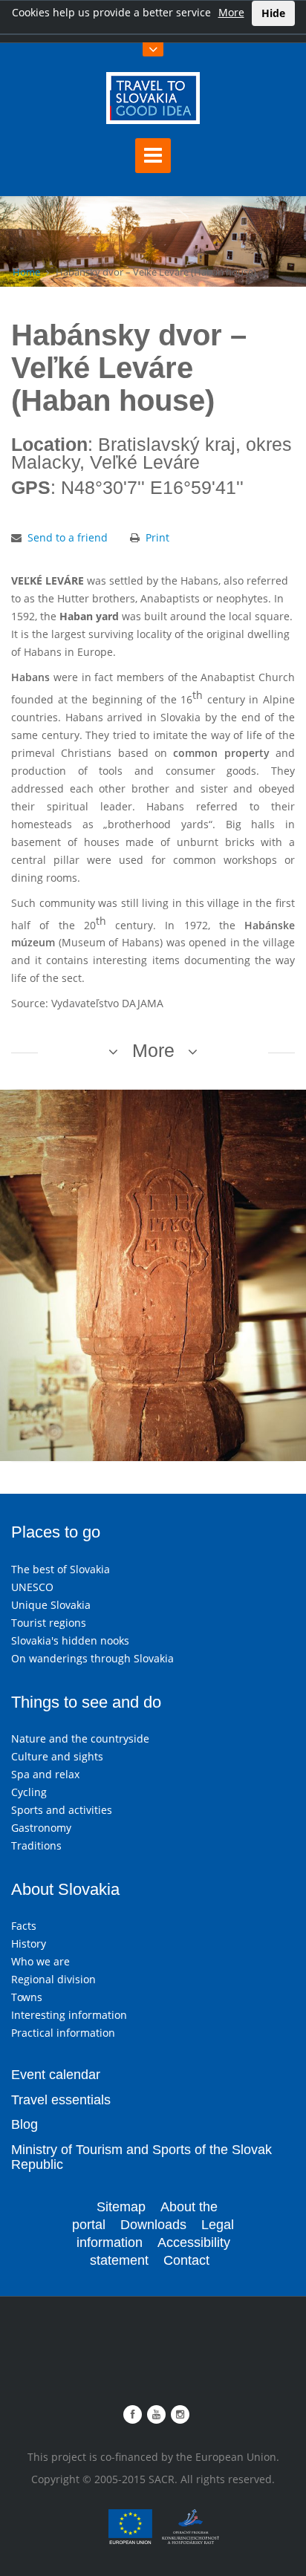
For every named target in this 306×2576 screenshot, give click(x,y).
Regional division (53, 1979)
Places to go (56, 1532)
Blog (25, 2124)
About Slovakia (65, 1889)
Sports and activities (62, 1810)
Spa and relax (45, 1774)
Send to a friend (68, 537)
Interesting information (69, 2015)
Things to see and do (86, 1702)
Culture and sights (57, 1756)
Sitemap (121, 2207)
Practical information (63, 2033)
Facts (24, 1926)
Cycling (29, 1792)
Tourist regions (49, 1623)
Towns (27, 1997)
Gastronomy (41, 1828)
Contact (186, 2260)
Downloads (153, 2225)
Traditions (36, 1845)
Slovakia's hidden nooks (70, 1640)
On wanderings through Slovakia (92, 1658)
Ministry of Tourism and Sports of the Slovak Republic (141, 2157)
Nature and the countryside (80, 1739)
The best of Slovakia (61, 1569)
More (231, 12)
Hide (273, 13)
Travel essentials (61, 2100)
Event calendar (56, 2075)
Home (26, 272)
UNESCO (32, 1587)
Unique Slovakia (51, 1605)
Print (157, 537)
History (29, 1944)
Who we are (40, 1961)
